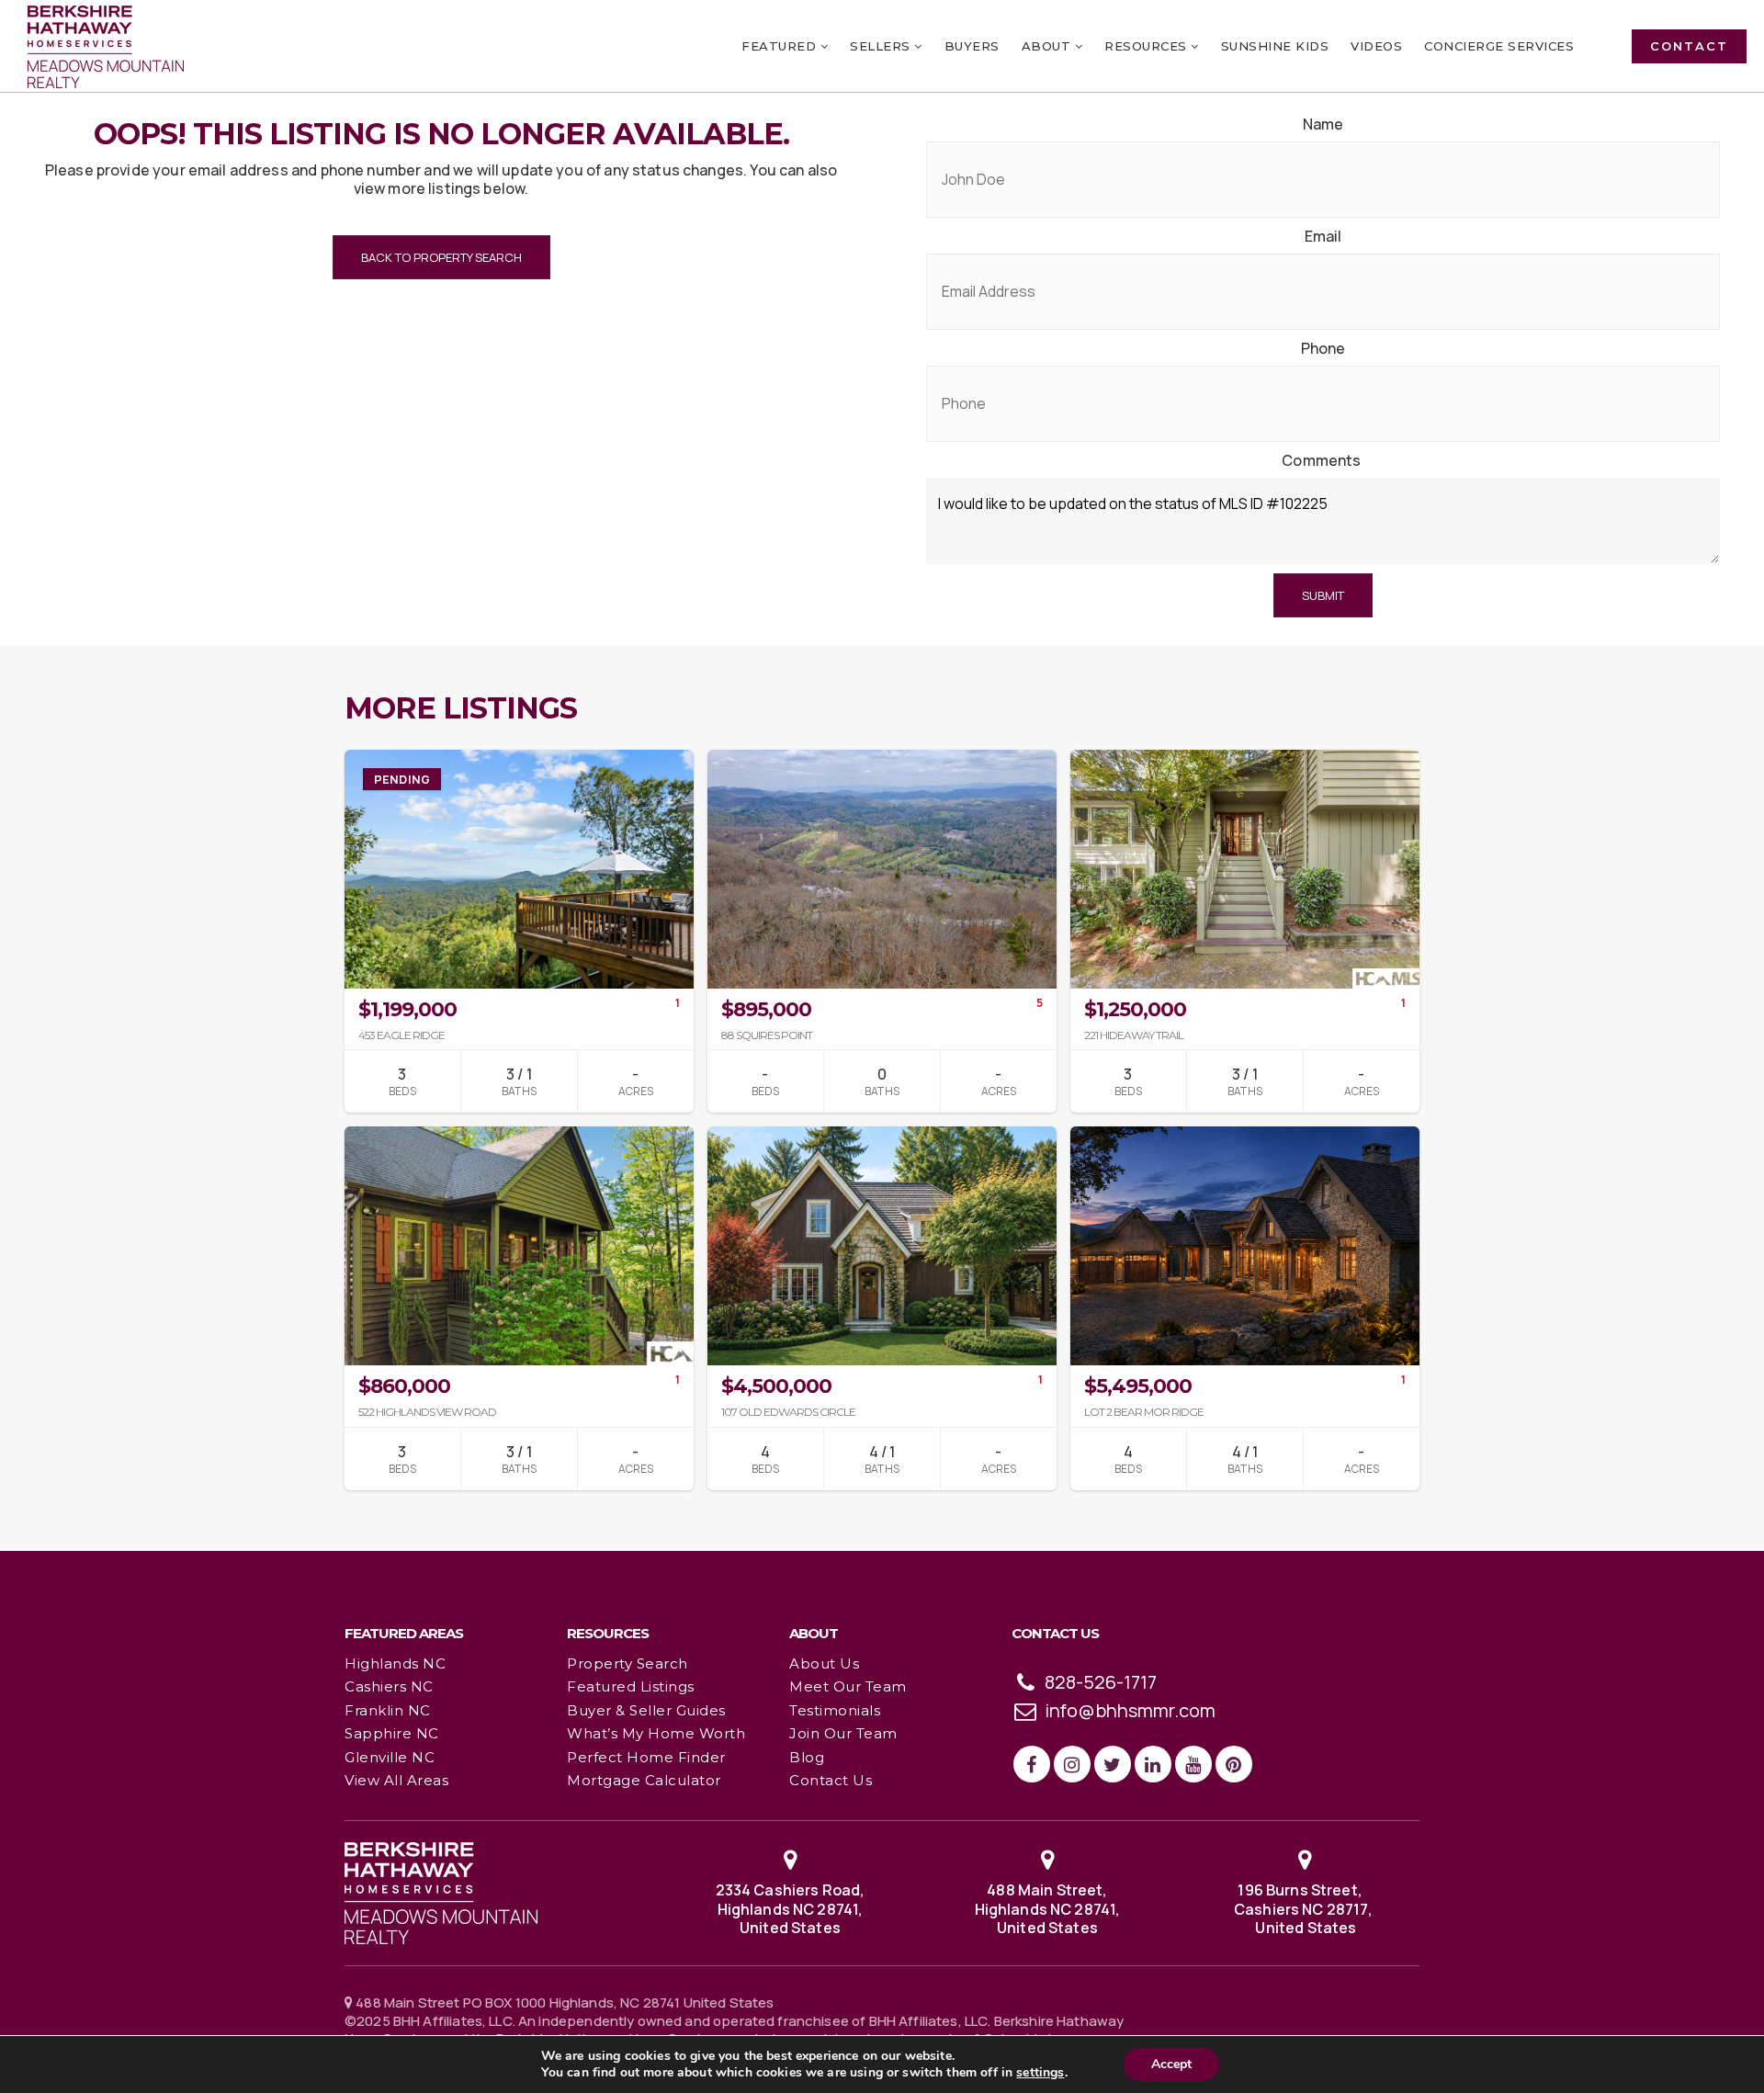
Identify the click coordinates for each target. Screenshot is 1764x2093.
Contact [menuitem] (1689, 46)
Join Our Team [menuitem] (843, 1733)
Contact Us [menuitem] (831, 1780)
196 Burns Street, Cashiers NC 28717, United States (1305, 1909)
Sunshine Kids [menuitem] (1275, 46)
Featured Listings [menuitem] (631, 1686)
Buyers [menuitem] (972, 46)
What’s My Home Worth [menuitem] (656, 1733)
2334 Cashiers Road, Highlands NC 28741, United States (791, 1909)
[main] (882, 775)
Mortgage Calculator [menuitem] (644, 1780)
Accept (1171, 2064)
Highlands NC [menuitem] (395, 1663)
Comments (1321, 461)
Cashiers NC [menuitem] (389, 1686)
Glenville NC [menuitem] (390, 1757)
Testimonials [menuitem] (835, 1710)
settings (1040, 2073)
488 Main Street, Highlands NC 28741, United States (1048, 1909)
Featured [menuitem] (781, 46)
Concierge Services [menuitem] (1499, 46)
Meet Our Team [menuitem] (848, 1686)
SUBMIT (1323, 595)
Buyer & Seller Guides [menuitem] (646, 1710)
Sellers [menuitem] (882, 46)
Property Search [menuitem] (628, 1663)
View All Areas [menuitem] (396, 1780)
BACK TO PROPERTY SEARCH (441, 257)
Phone (1323, 349)
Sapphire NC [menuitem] (392, 1733)
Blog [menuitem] (807, 1757)
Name (1323, 124)
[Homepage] (106, 47)
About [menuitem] (1048, 46)
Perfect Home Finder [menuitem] (646, 1757)
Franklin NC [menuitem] (388, 1710)
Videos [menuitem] (1376, 46)
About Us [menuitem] (824, 1663)
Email (1323, 237)
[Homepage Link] (441, 1892)
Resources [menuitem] (1148, 46)
